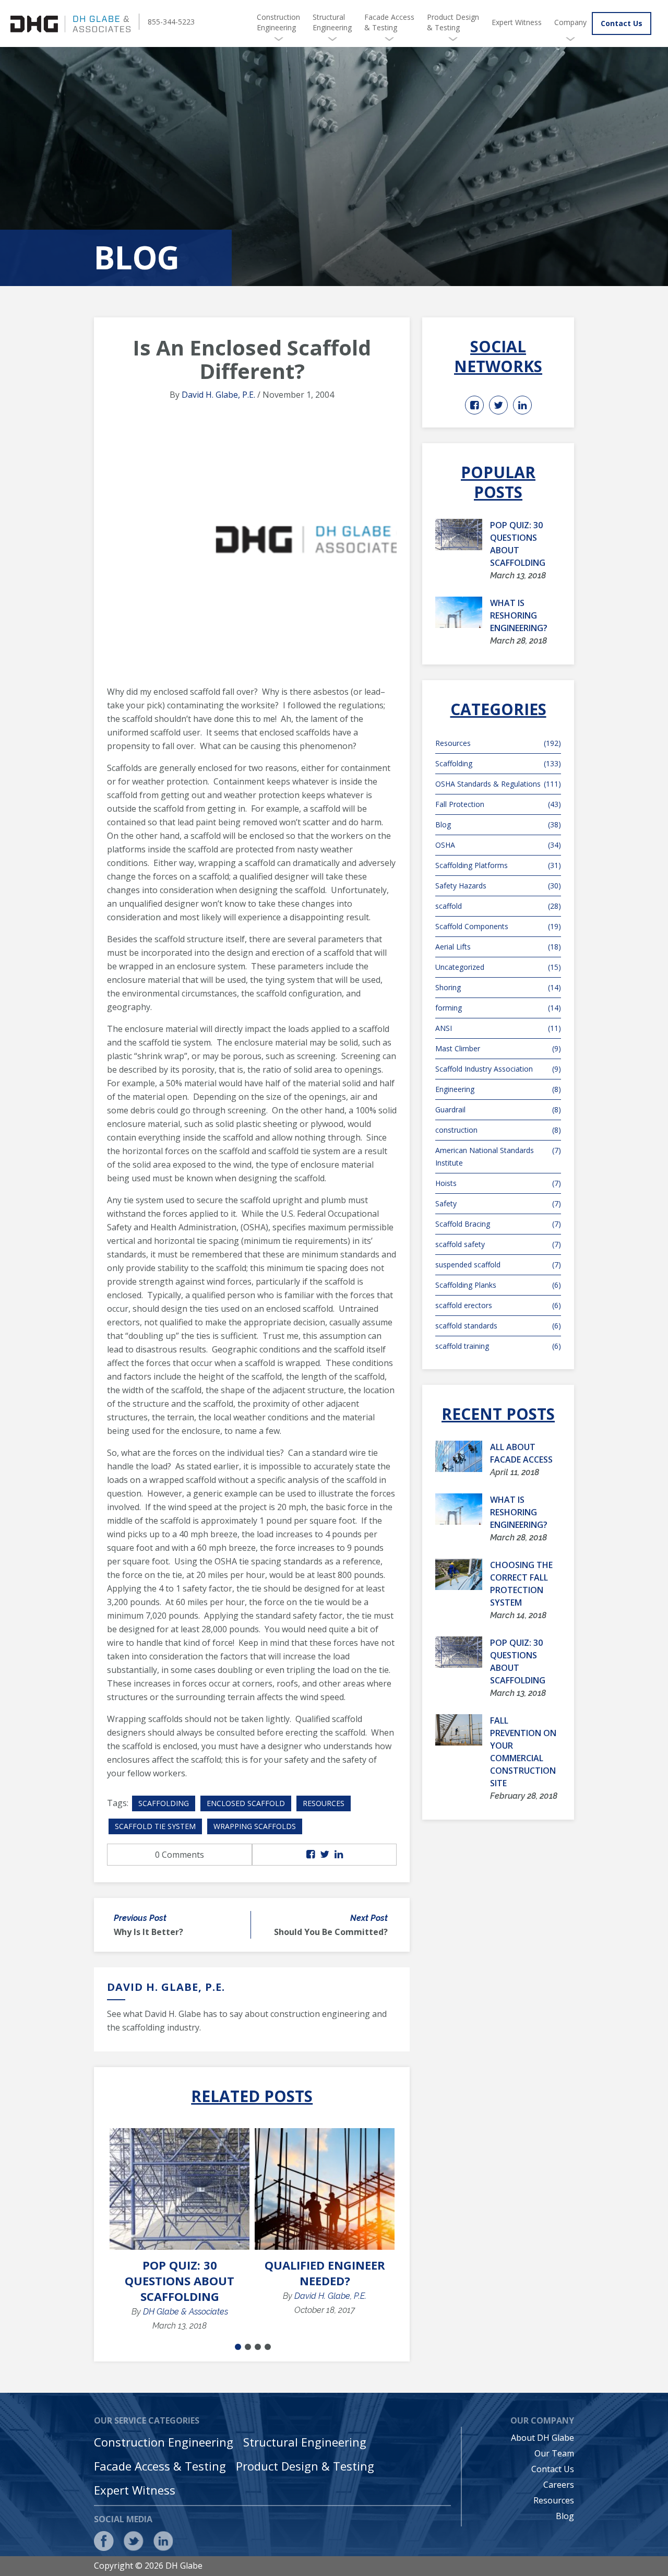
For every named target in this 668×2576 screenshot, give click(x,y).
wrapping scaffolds (255, 1826)
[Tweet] (325, 1855)
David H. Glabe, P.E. (218, 395)
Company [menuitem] (570, 22)
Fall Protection (498, 804)
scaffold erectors (498, 1305)
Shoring (498, 987)
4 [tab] (268, 2347)
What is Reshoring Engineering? (519, 615)
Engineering (498, 1089)
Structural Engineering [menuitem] (332, 22)
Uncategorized (498, 967)
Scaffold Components (498, 926)
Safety (498, 1203)
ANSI (498, 1028)
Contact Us (622, 23)
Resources (324, 1803)
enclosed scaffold (246, 1803)
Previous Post (140, 1918)
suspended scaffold (498, 1265)
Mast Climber (498, 1048)
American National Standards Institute (498, 1156)
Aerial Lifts (498, 947)
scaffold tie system (155, 1826)
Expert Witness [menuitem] (517, 22)
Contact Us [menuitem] (553, 2469)
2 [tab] (248, 2347)
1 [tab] (238, 2347)
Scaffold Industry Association (498, 1069)
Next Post (369, 1918)
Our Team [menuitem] (554, 2453)
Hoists (498, 1183)
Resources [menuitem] (554, 2500)
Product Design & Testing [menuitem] (453, 22)
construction (498, 1130)
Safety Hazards (498, 886)
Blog (498, 824)
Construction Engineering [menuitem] (278, 22)
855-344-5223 (171, 22)
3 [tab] (258, 2347)
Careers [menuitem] (559, 2485)
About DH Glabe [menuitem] (542, 2438)
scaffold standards (498, 1326)
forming (498, 1008)
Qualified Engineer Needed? (325, 2273)
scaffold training (498, 1346)
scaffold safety (498, 1244)
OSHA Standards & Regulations (498, 784)
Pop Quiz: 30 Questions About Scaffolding (180, 2281)
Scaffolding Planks (498, 1285)
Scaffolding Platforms (498, 865)
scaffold (498, 906)
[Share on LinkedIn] (339, 1855)
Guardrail (498, 1109)
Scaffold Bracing (498, 1224)
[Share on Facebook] (311, 1855)
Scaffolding (164, 1803)
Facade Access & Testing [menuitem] (389, 22)
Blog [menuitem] (565, 2516)
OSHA (498, 845)
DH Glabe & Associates (186, 2312)
